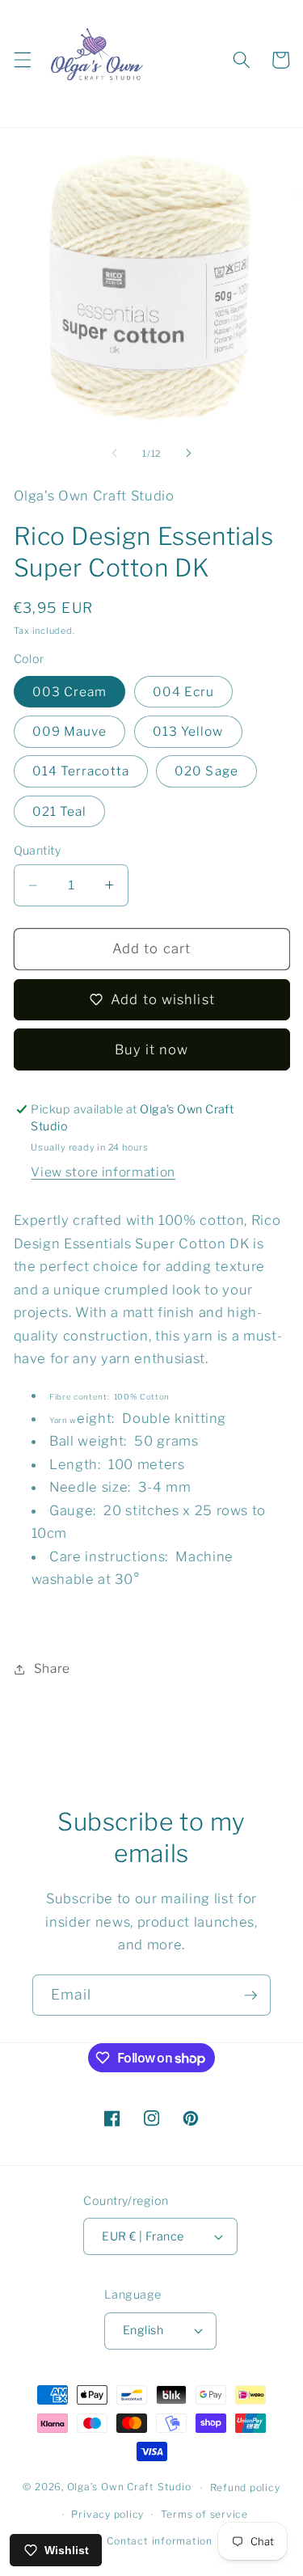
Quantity (38, 851)
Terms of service (204, 2514)
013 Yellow (188, 731)
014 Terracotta (81, 771)
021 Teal (60, 811)
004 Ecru (184, 692)
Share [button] (52, 1668)
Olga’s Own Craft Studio (129, 2487)
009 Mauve (70, 731)
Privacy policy (107, 2514)
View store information (103, 1172)
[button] (22, 60)
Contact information (160, 2541)
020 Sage (206, 771)
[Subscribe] (250, 1995)
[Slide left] (114, 454)
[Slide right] (189, 454)
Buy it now (152, 1049)
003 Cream (70, 692)
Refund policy (245, 2487)
